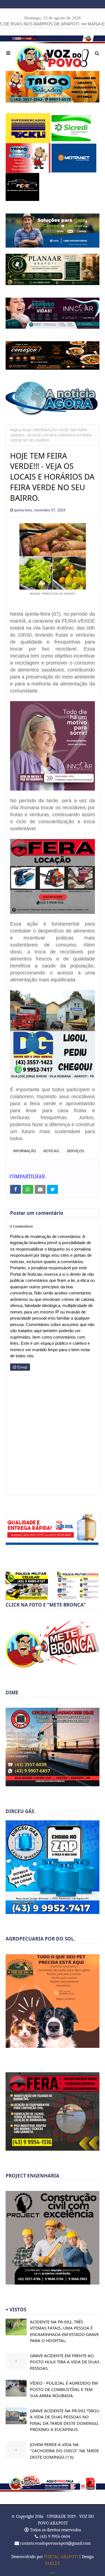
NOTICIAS (51, 1148)
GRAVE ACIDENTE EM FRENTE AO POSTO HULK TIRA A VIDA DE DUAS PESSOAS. (65, 2359)
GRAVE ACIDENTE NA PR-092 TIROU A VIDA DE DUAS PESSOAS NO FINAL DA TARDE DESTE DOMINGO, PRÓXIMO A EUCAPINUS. (65, 2417)
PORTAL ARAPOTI (61, 2554)
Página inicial (20, 427)
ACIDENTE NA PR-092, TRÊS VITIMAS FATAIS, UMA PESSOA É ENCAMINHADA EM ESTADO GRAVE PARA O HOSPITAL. (64, 2328)
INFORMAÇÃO (45, 427)
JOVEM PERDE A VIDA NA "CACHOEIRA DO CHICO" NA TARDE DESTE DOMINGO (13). (64, 2448)
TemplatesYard (53, 2570)
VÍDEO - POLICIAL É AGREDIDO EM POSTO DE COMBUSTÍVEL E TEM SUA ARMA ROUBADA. (64, 2386)
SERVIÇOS (75, 1148)
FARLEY (53, 2560)
